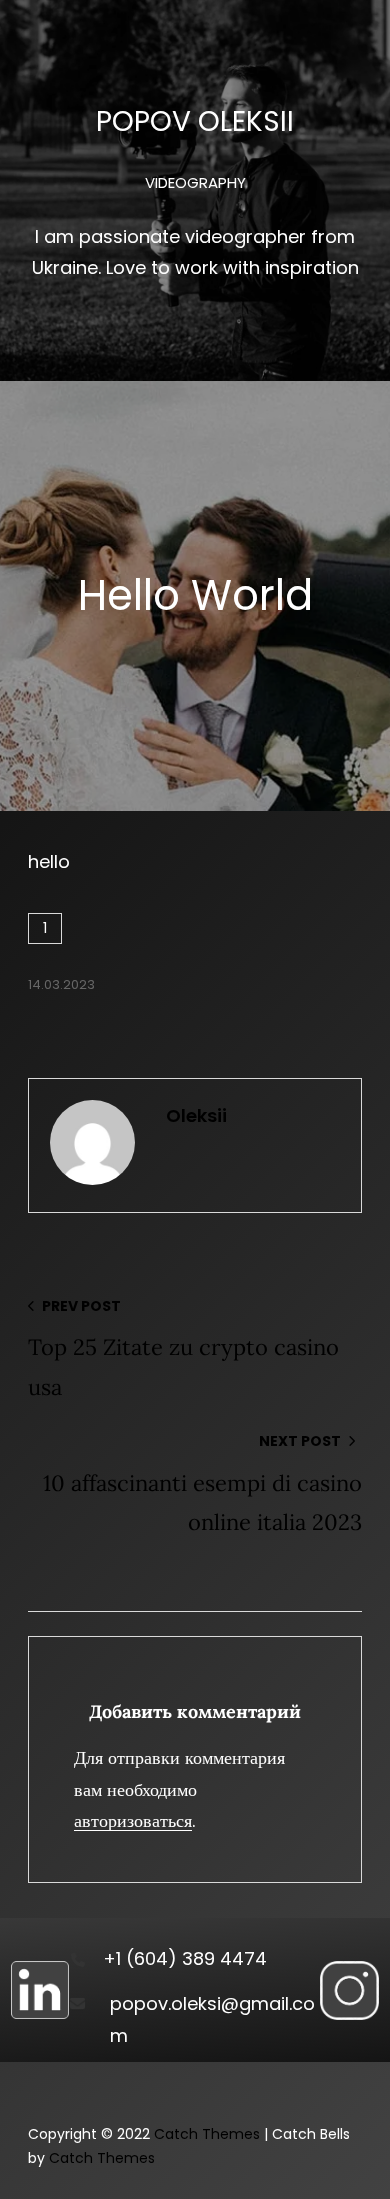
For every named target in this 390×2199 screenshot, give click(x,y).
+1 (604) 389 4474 (185, 1958)
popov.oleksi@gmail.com (212, 2019)
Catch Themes (207, 2134)
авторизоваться (133, 1820)
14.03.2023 (61, 984)
